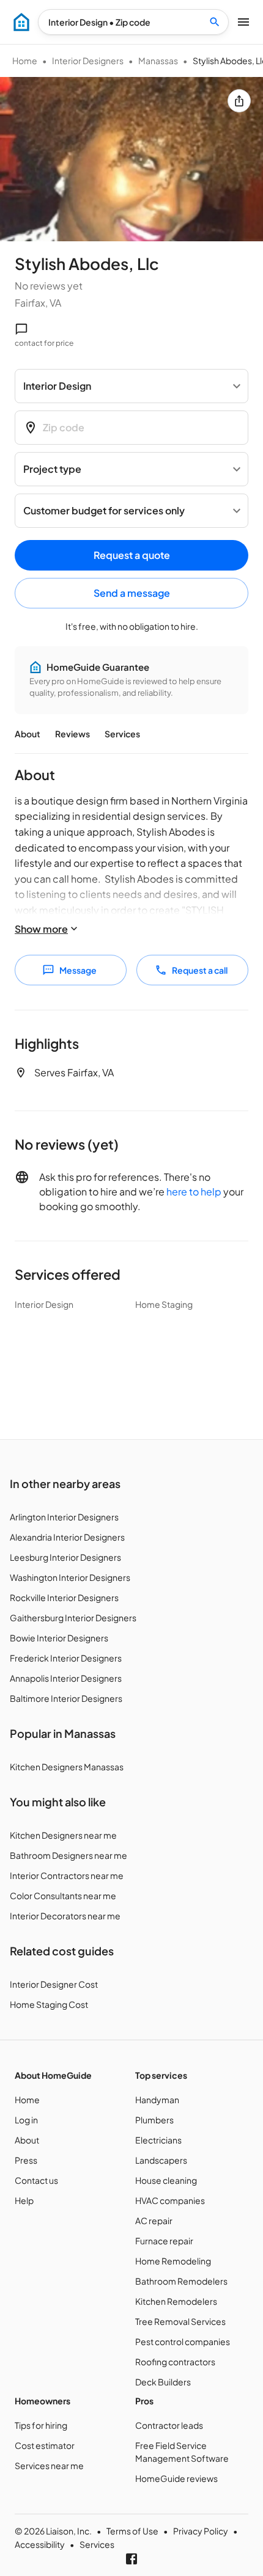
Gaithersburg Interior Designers (73, 1618)
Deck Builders (163, 2382)
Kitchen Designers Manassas (67, 1767)
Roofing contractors (175, 2362)
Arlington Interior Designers (64, 1517)
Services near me (49, 2465)
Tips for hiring (41, 2425)
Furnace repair (164, 2241)
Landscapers (161, 2160)
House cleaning (166, 2180)
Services (122, 734)
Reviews (72, 734)
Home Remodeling (173, 2261)
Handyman (157, 2100)
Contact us (36, 2180)
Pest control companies (183, 2341)
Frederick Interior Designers (66, 1658)
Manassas (158, 60)
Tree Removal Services (180, 2321)
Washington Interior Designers (70, 1577)
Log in (26, 2120)
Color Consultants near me (63, 1896)
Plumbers (154, 2120)
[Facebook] (131, 2559)
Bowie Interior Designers (59, 1638)
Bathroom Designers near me (69, 1855)
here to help (194, 1191)
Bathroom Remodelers (181, 2281)
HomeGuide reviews (176, 2478)
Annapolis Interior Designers (66, 1678)
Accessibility (40, 2544)
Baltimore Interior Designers (66, 1698)
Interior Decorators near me (65, 1916)
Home (25, 60)
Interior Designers (88, 60)
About (28, 734)
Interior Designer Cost (54, 1984)
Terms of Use (132, 2531)
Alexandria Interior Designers (67, 1537)
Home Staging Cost (49, 2004)
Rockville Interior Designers (64, 1597)
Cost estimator (45, 2445)
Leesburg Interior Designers (65, 1557)
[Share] (239, 101)
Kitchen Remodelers (176, 2301)
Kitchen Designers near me (63, 1835)
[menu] (21, 22)
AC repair (154, 2220)
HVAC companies (170, 2200)
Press (26, 2160)
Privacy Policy (201, 2531)
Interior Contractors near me (67, 1875)
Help (24, 2200)
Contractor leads (169, 2425)
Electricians (158, 2140)
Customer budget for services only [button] (104, 510)
